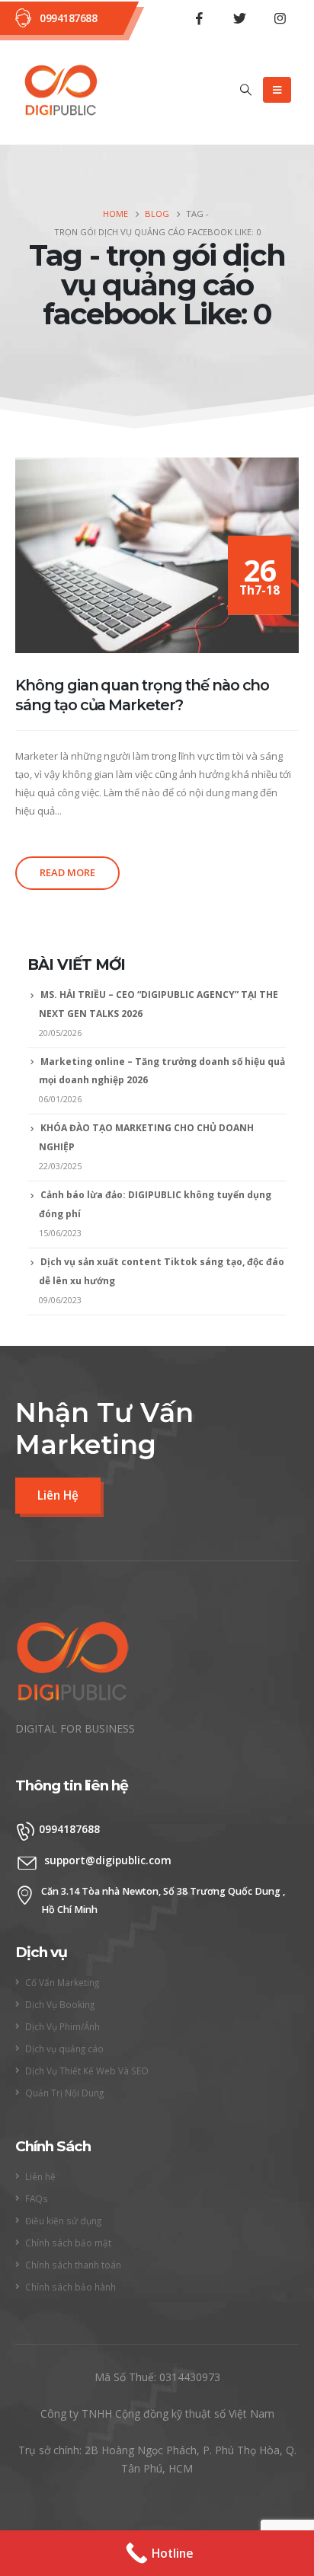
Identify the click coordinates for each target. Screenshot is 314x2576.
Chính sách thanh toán (73, 2265)
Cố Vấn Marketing (62, 1982)
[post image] (157, 555)
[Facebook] (199, 18)
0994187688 (68, 18)
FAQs (37, 2198)
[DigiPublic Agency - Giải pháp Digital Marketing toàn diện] (61, 91)
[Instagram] (280, 18)
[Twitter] (239, 18)
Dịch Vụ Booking (60, 2004)
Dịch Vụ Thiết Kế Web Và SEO (87, 2071)
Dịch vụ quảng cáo (64, 2048)
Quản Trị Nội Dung (64, 2093)
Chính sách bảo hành (70, 2287)
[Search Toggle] (246, 90)
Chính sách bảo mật (68, 2243)
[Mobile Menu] (277, 90)
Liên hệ (40, 2176)
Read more (67, 872)
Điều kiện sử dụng (63, 2221)
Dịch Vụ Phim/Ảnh (62, 2026)
